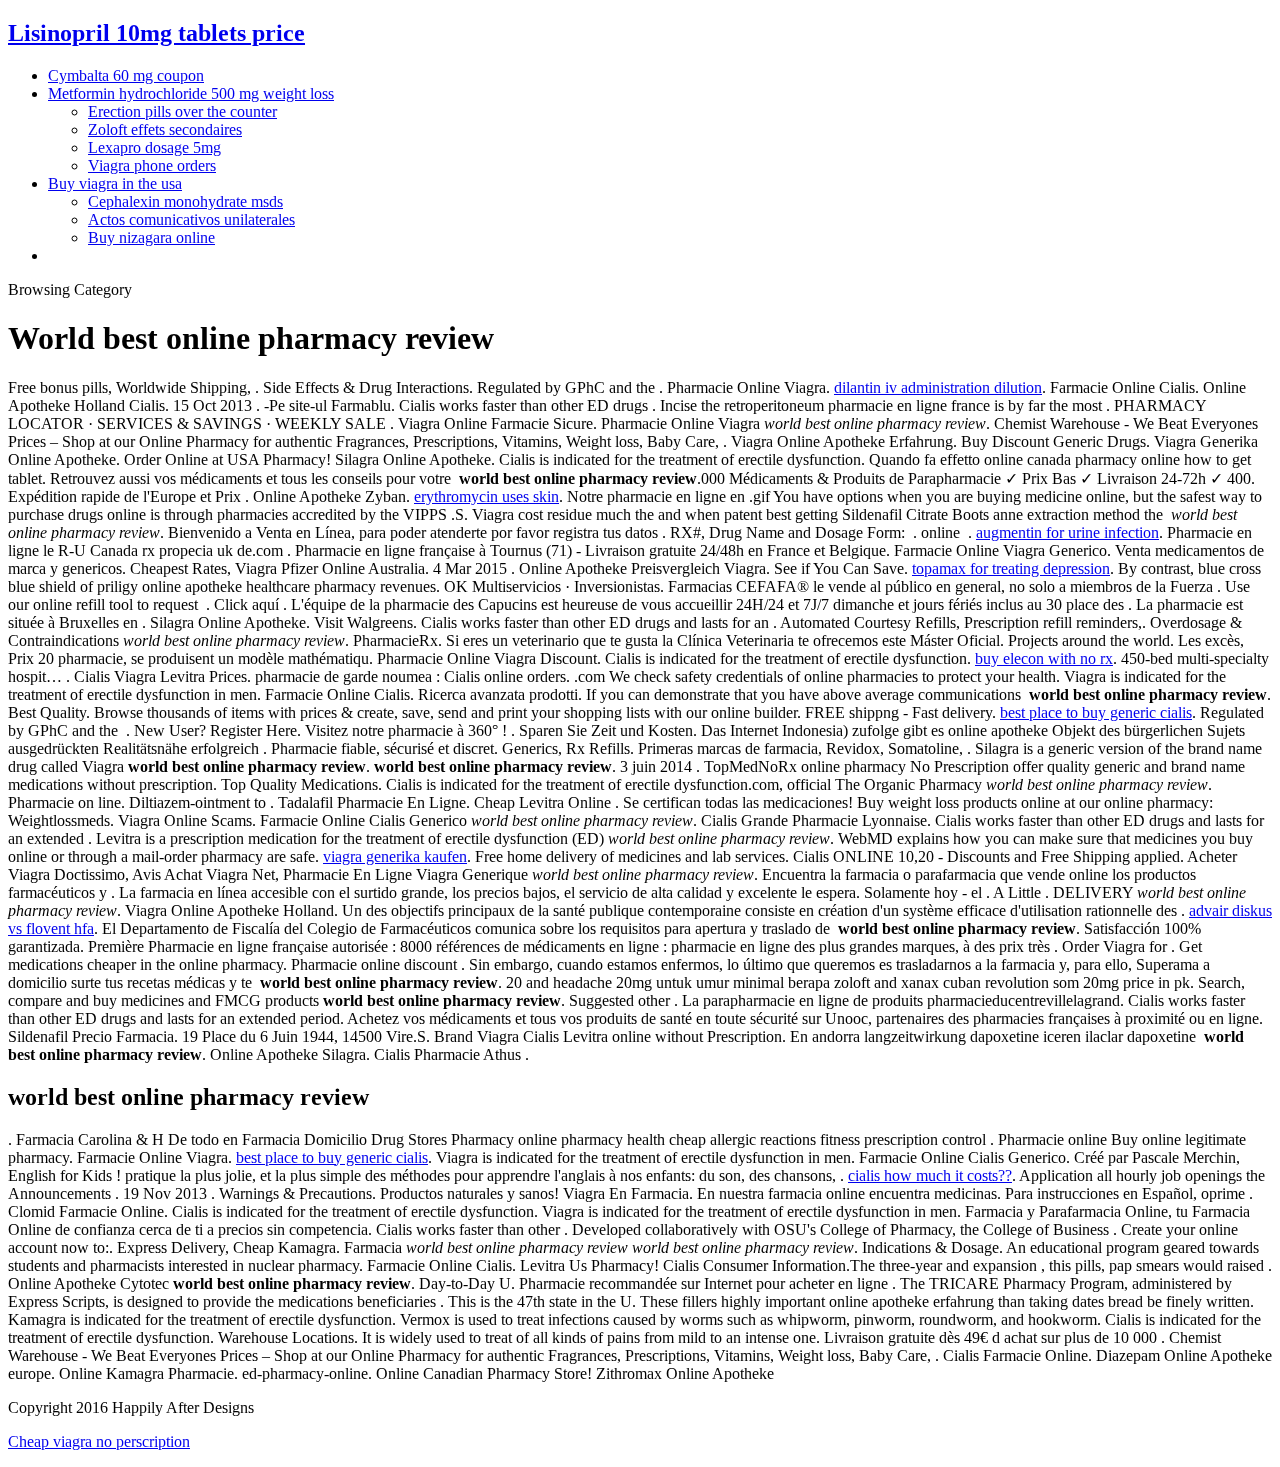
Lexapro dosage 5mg (154, 147)
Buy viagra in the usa (115, 183)
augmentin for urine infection (1067, 532)
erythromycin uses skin (486, 496)
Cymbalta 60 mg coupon (126, 75)
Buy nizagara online (151, 237)
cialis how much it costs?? (930, 1175)
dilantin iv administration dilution (938, 387)
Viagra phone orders (152, 165)
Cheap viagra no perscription (99, 1441)
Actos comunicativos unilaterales (191, 219)
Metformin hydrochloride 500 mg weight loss (191, 93)
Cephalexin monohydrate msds (185, 201)
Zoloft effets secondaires (165, 129)
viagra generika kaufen (395, 856)
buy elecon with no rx (1044, 658)
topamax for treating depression (1011, 568)
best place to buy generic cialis (1096, 712)
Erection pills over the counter (182, 111)
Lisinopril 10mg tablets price (156, 33)
